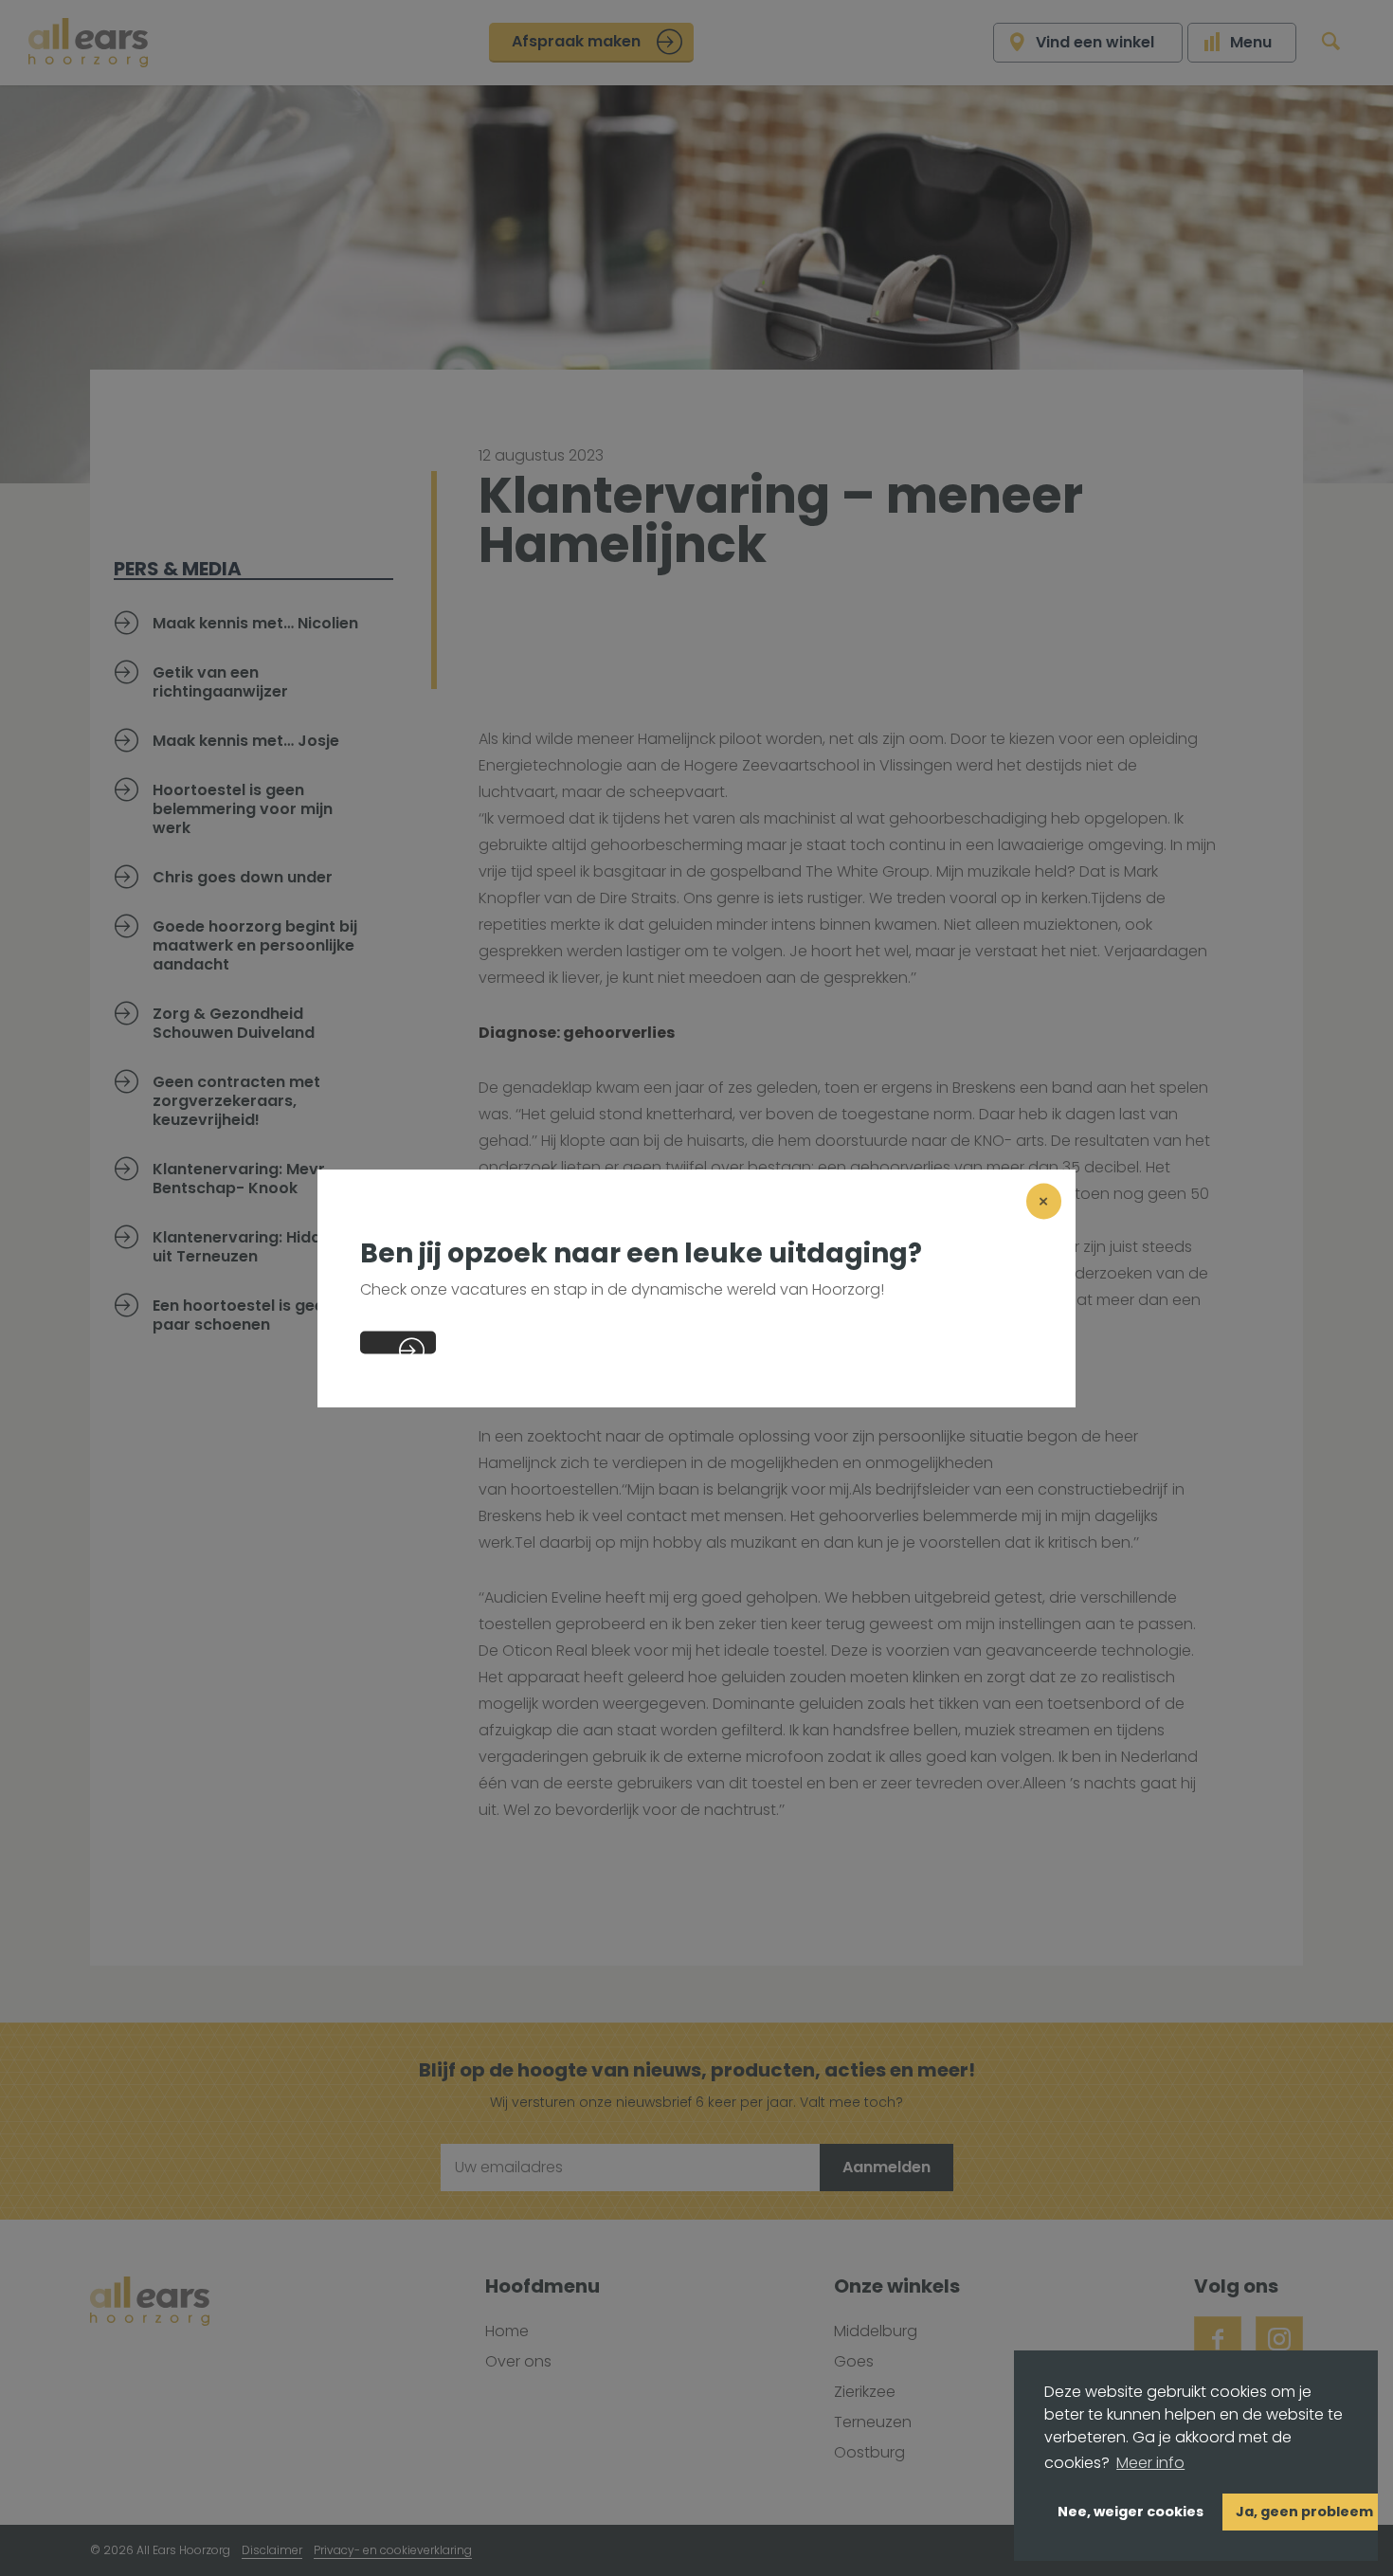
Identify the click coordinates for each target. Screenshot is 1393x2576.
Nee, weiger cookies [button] (1131, 2512)
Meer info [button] (1150, 2463)
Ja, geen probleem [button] (1304, 2512)
